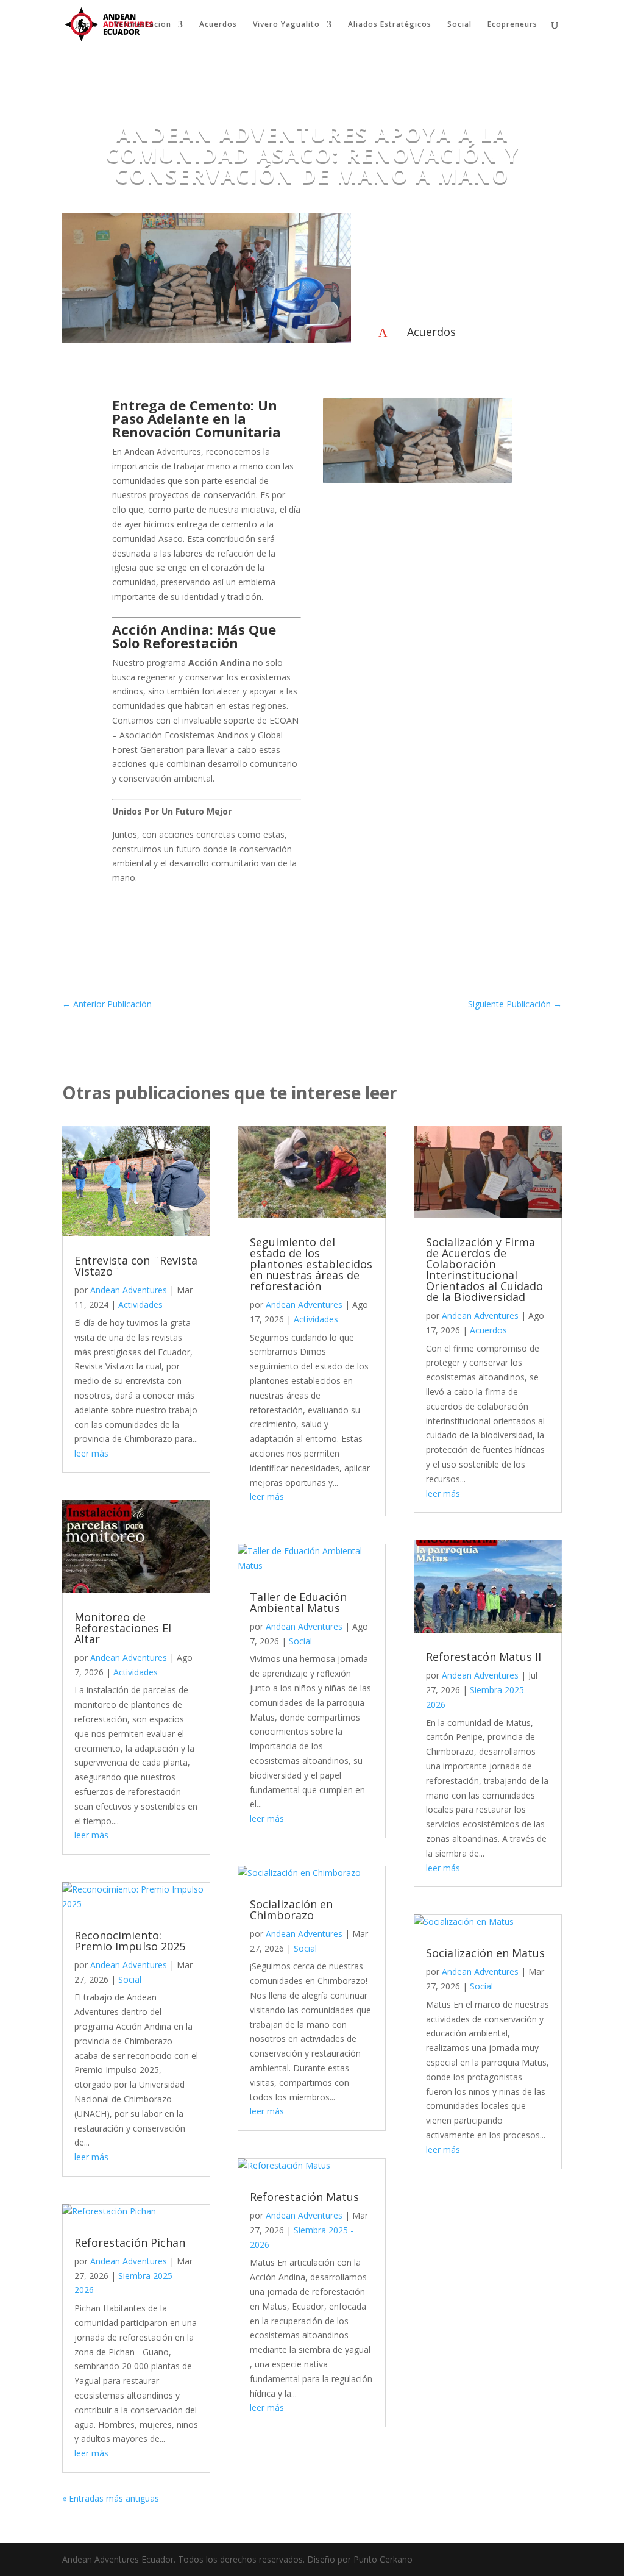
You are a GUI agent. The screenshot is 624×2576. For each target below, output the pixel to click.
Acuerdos (218, 25)
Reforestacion (143, 25)
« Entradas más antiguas (111, 2498)
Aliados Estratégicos (390, 25)
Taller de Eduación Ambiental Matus (298, 1602)
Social (459, 25)
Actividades (140, 1304)
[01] (417, 480)
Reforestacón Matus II (484, 1657)
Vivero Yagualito (286, 25)
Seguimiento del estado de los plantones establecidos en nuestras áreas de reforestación (311, 1264)
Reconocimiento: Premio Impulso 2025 (130, 1941)
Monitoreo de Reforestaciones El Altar (123, 1628)
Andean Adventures (129, 1290)
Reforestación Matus (304, 2197)
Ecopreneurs (512, 25)
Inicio (87, 25)
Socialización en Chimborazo (291, 1910)
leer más (91, 1453)
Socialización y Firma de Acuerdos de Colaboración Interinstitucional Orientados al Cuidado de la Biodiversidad (484, 1269)
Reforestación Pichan (130, 2242)
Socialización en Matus (485, 1953)
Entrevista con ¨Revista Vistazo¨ (136, 1266)
